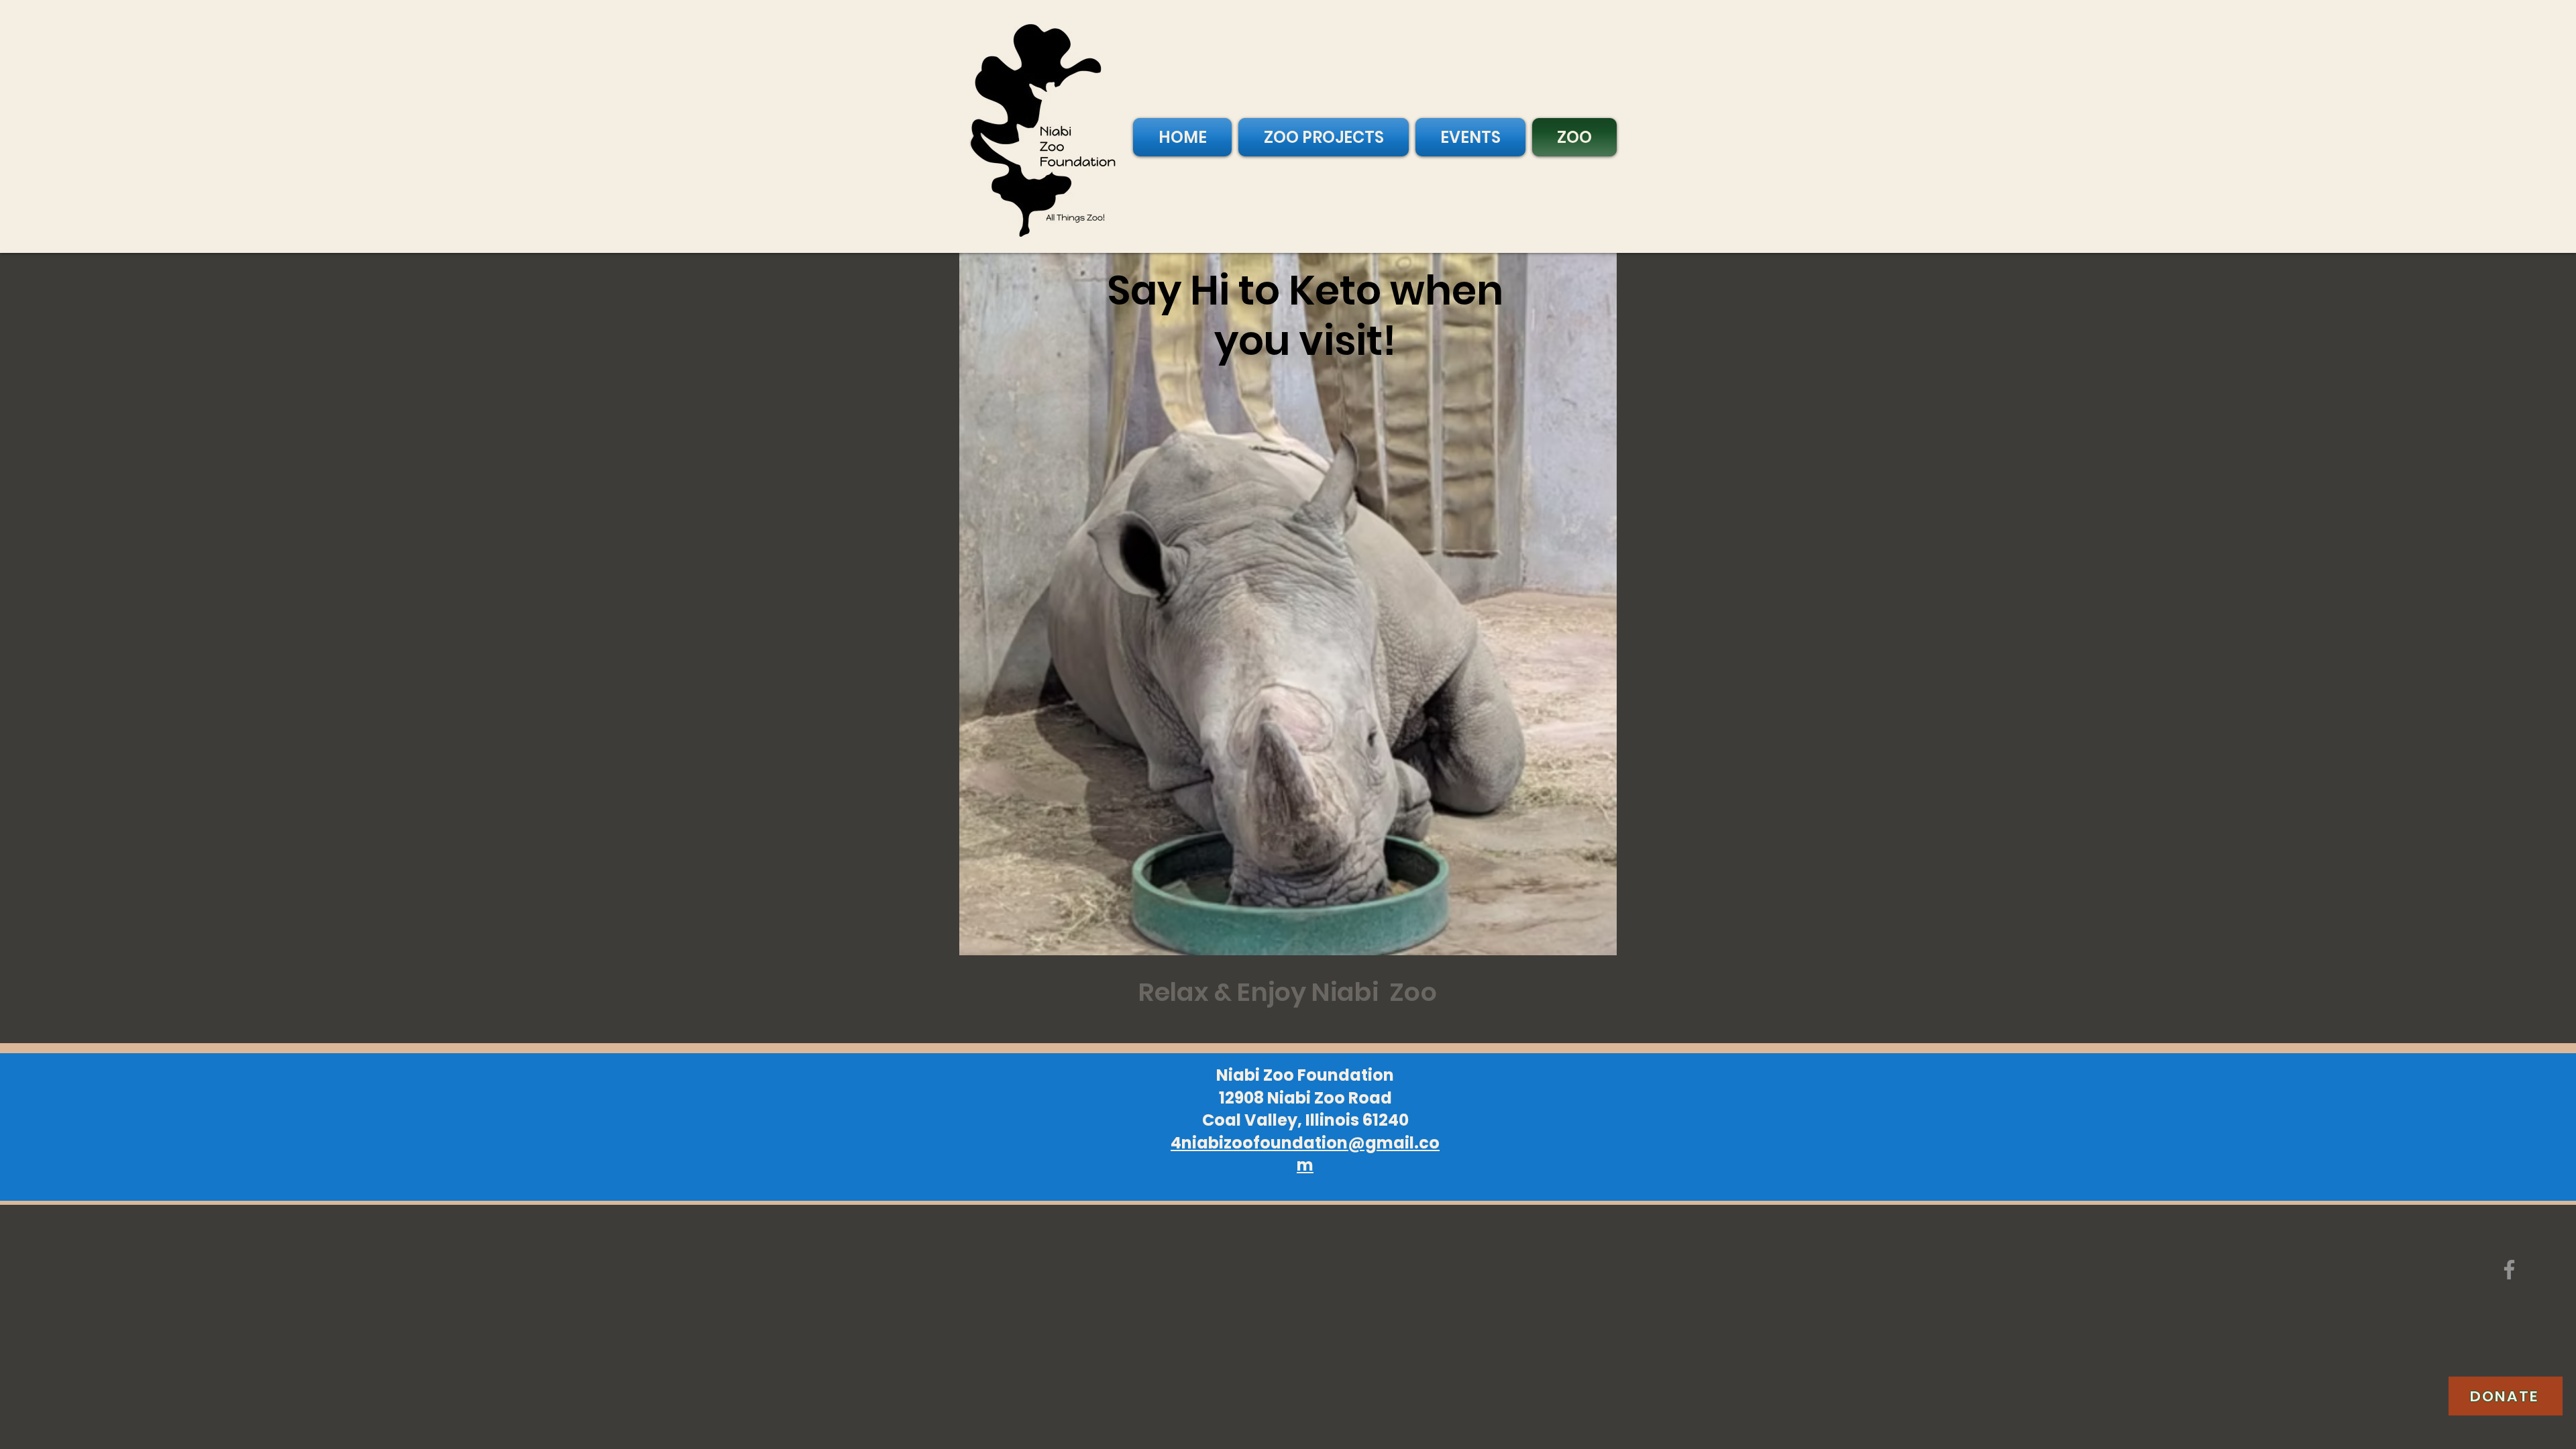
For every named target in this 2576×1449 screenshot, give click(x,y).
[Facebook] (2509, 1270)
